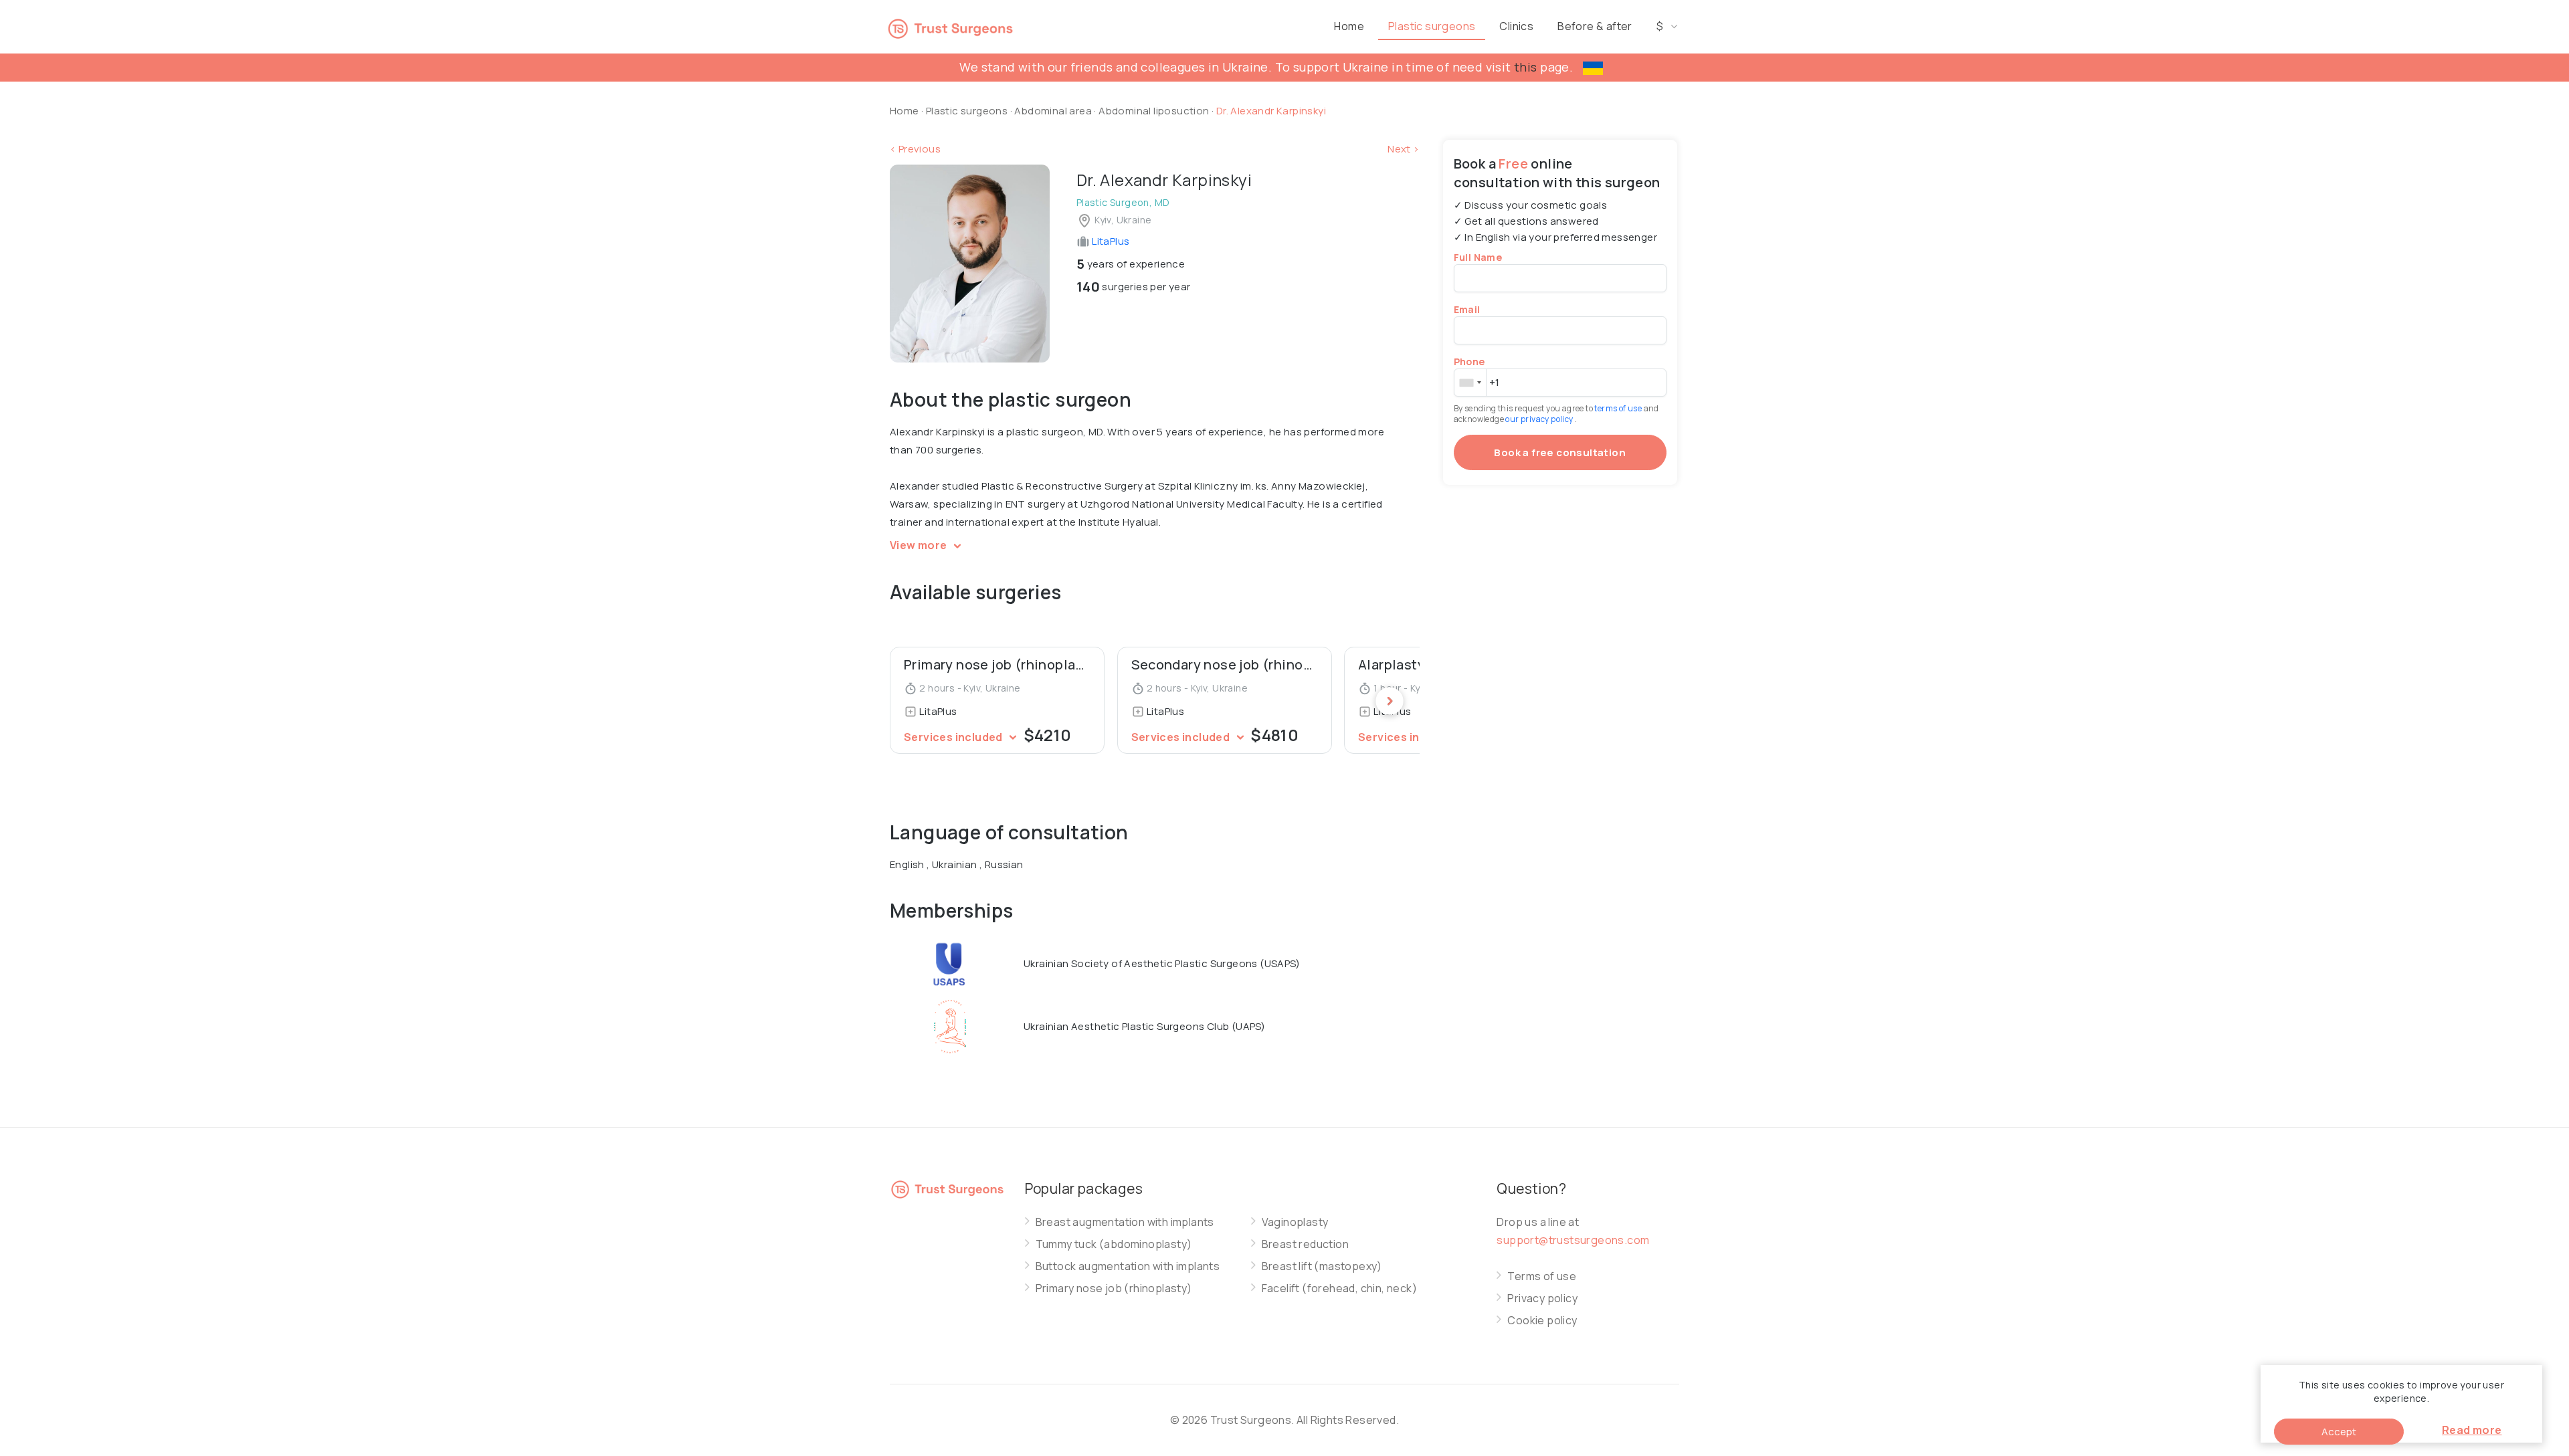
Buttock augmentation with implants (1128, 1266)
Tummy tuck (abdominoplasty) (1114, 1244)
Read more (2472, 1430)
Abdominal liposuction (1155, 111)
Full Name (1478, 257)
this (1526, 67)
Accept (2339, 1432)
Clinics (1516, 26)
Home (1349, 26)
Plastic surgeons (1432, 26)
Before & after (1595, 26)
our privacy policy (1540, 419)
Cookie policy (1542, 1321)
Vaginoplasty (1295, 1222)
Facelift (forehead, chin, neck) (1339, 1288)
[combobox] (1470, 383)
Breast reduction (1305, 1244)
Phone (1469, 361)
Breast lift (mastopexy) (1322, 1266)
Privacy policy (1542, 1298)
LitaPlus (1110, 241)
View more (920, 545)
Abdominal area (1053, 111)
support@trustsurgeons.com (1573, 1240)
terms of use (1619, 408)
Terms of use (1542, 1276)
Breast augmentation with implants (1125, 1222)
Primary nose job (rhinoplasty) (1114, 1288)
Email (1467, 309)
